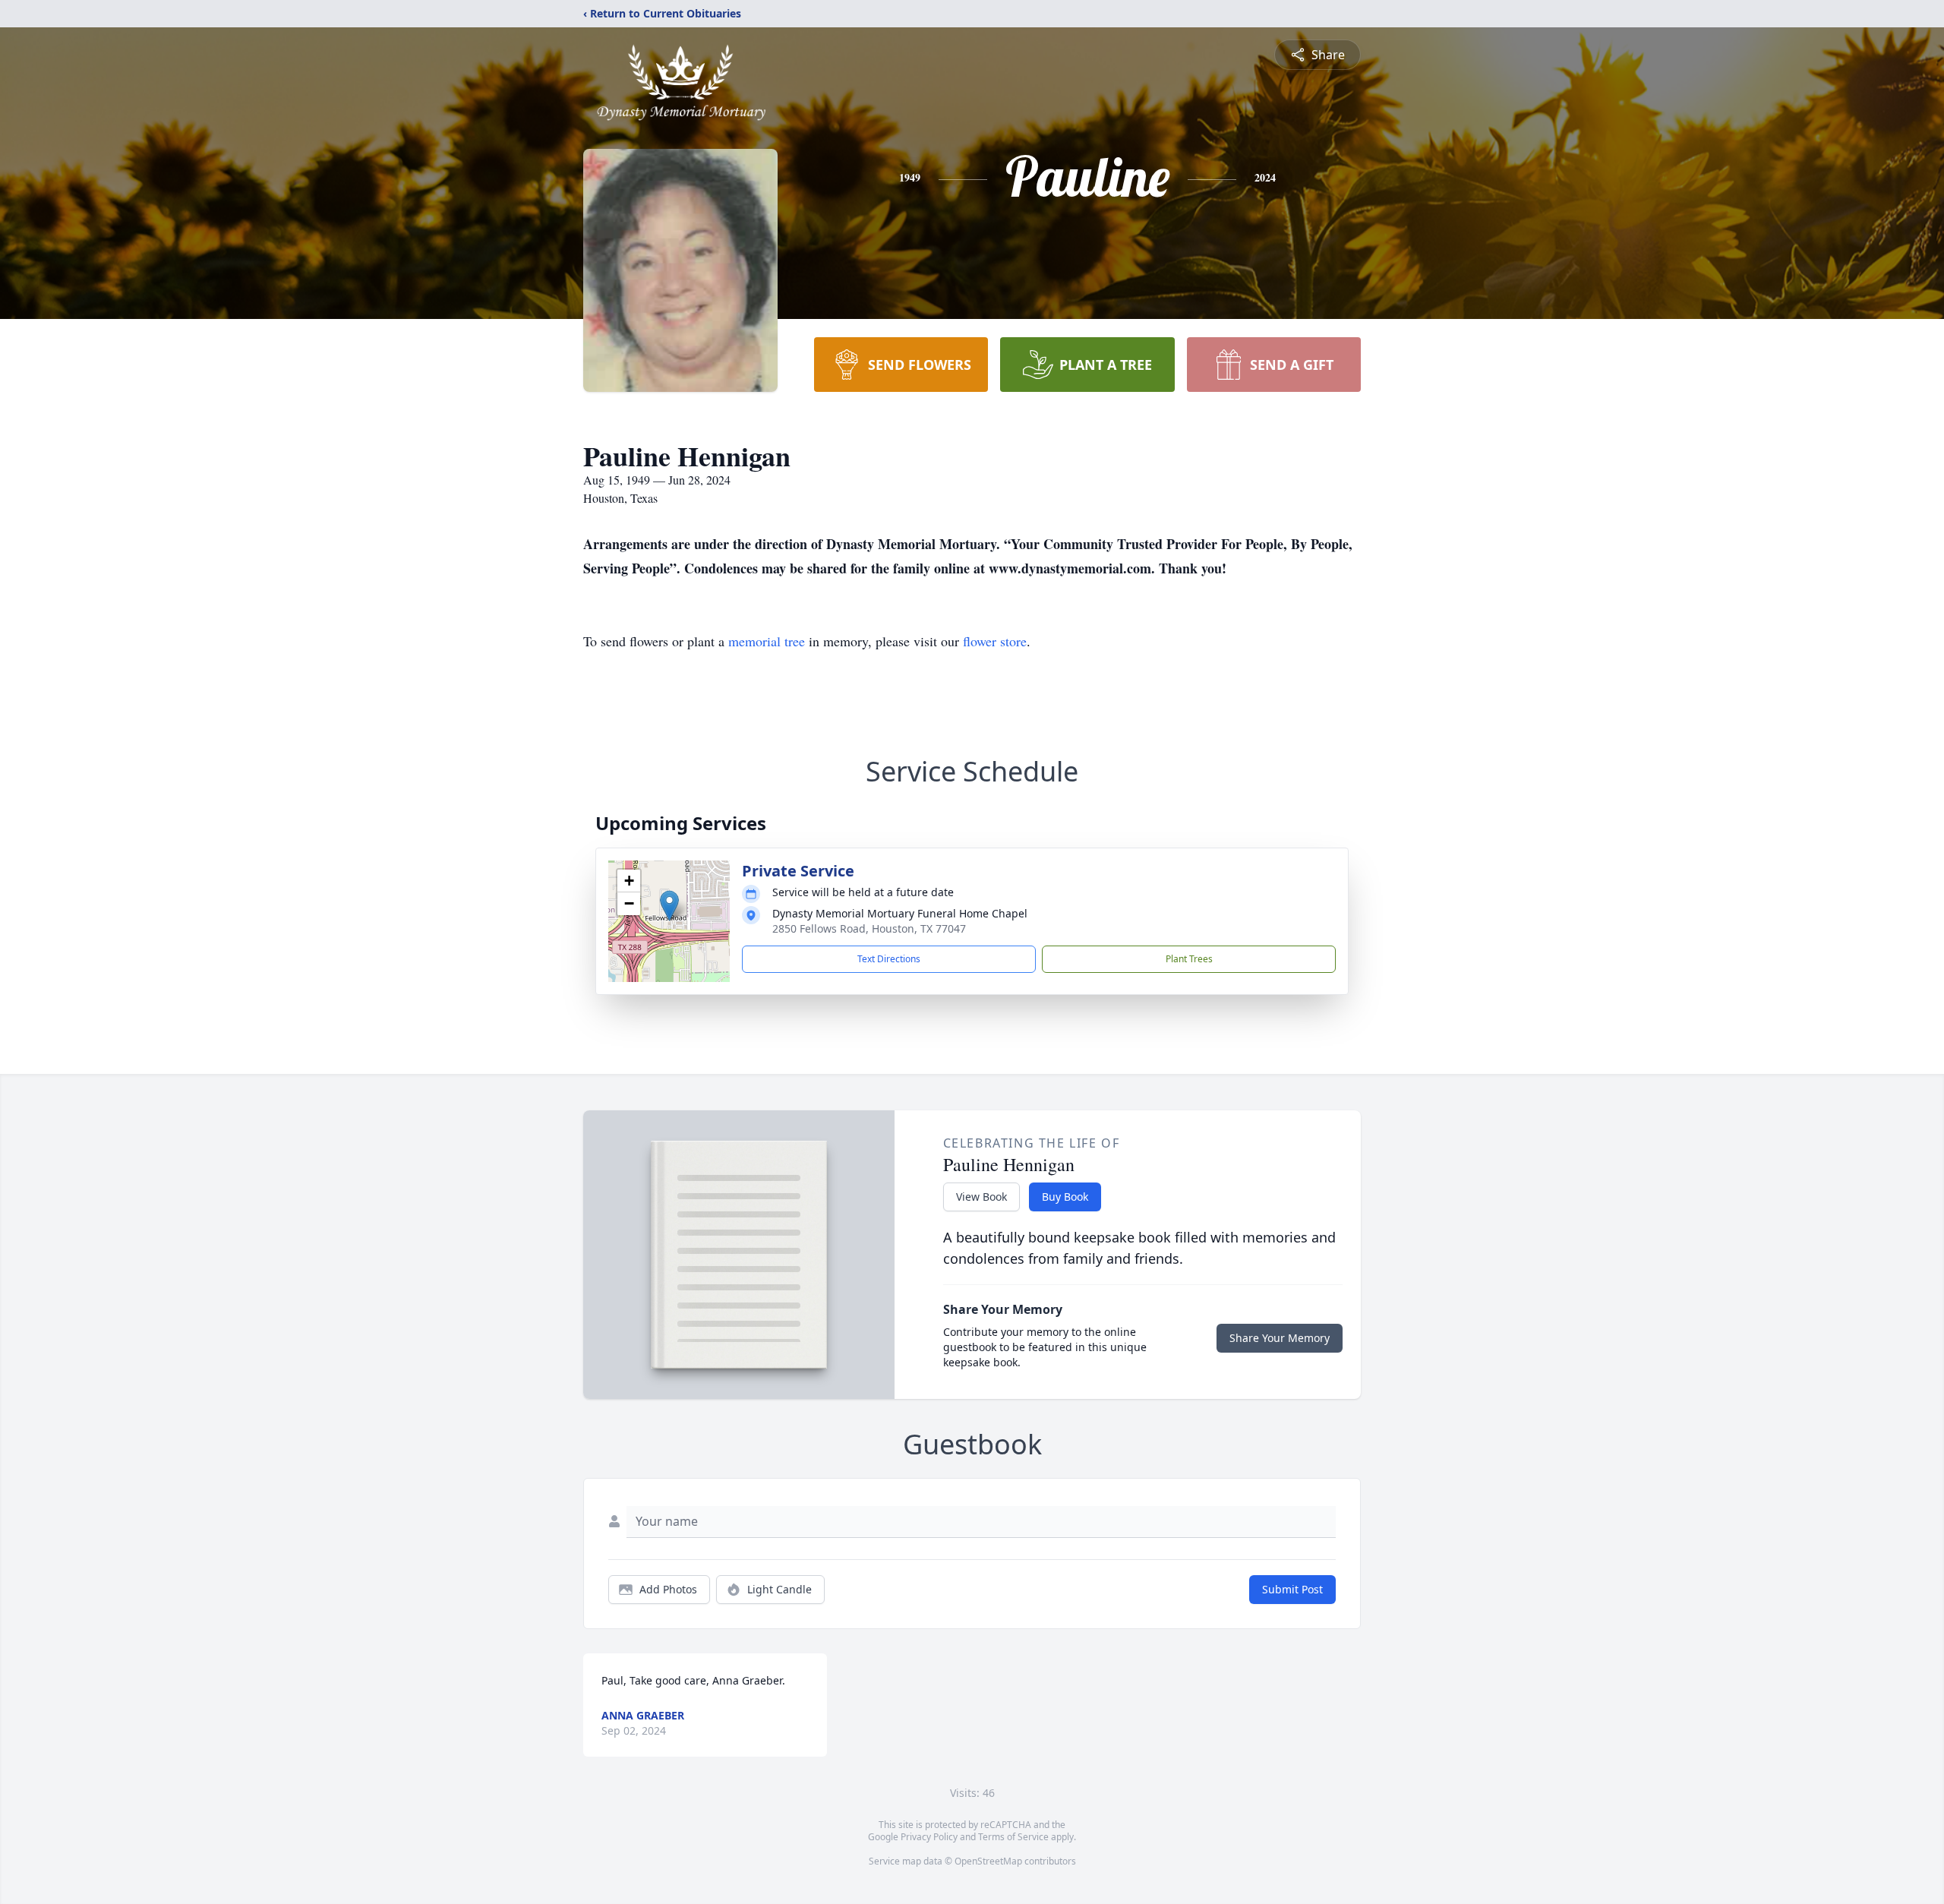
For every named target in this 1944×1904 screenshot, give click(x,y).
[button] (669, 906)
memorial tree (767, 641)
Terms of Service (1013, 1837)
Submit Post (1292, 1589)
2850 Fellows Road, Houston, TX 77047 (869, 928)
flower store (995, 641)
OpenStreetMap (988, 1861)
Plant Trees (1189, 959)
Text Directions (889, 959)
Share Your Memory (1280, 1338)
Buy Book (1065, 1197)
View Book (981, 1197)
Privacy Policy (929, 1837)
